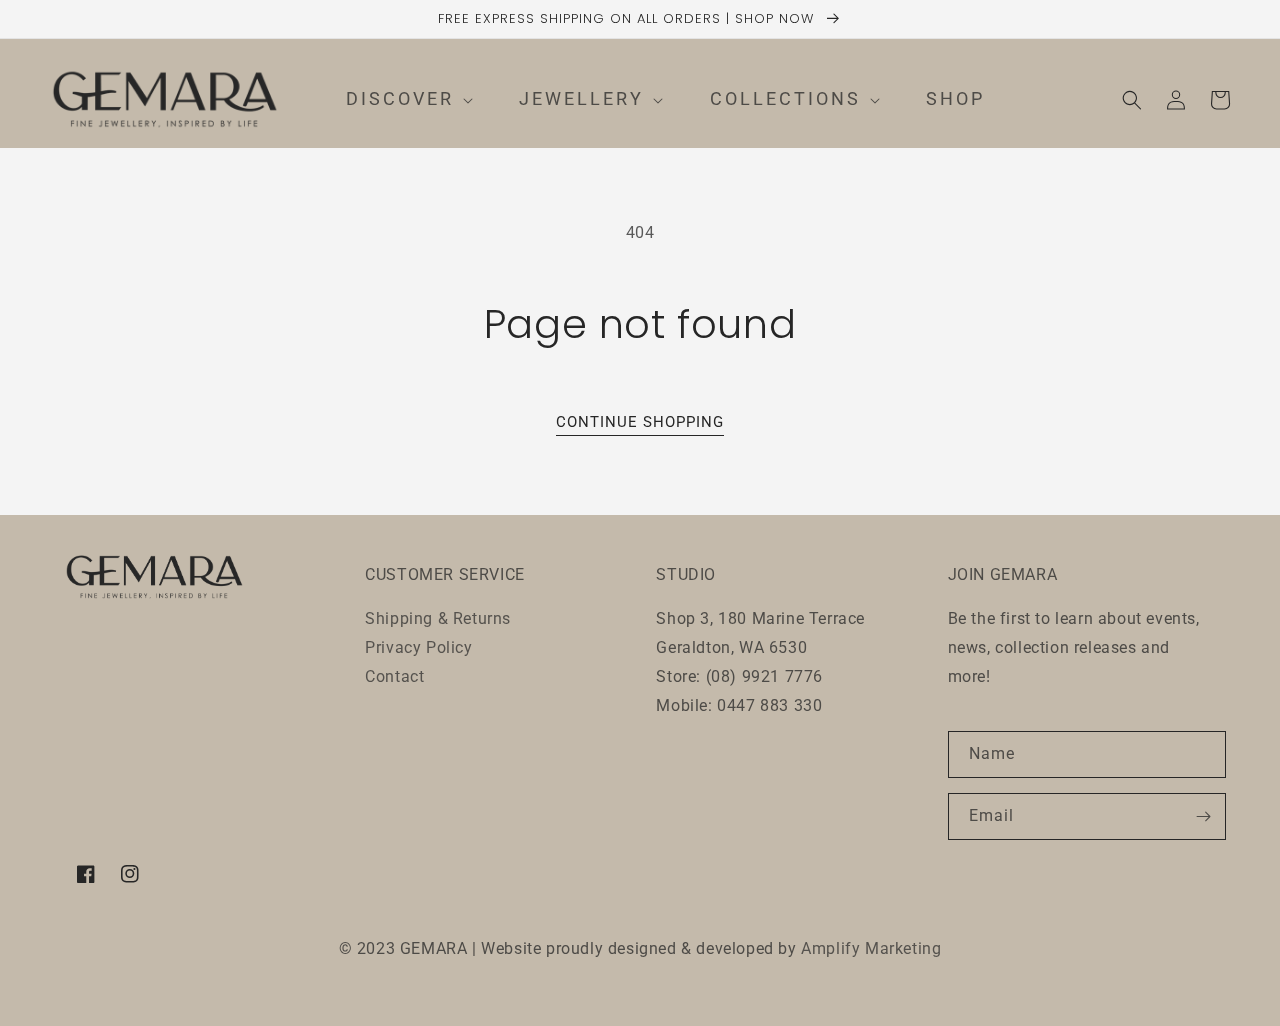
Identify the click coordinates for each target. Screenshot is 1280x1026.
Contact (394, 676)
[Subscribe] (1203, 816)
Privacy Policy (418, 647)
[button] (394, 99)
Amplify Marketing (871, 948)
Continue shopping (640, 422)
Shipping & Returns (438, 618)
